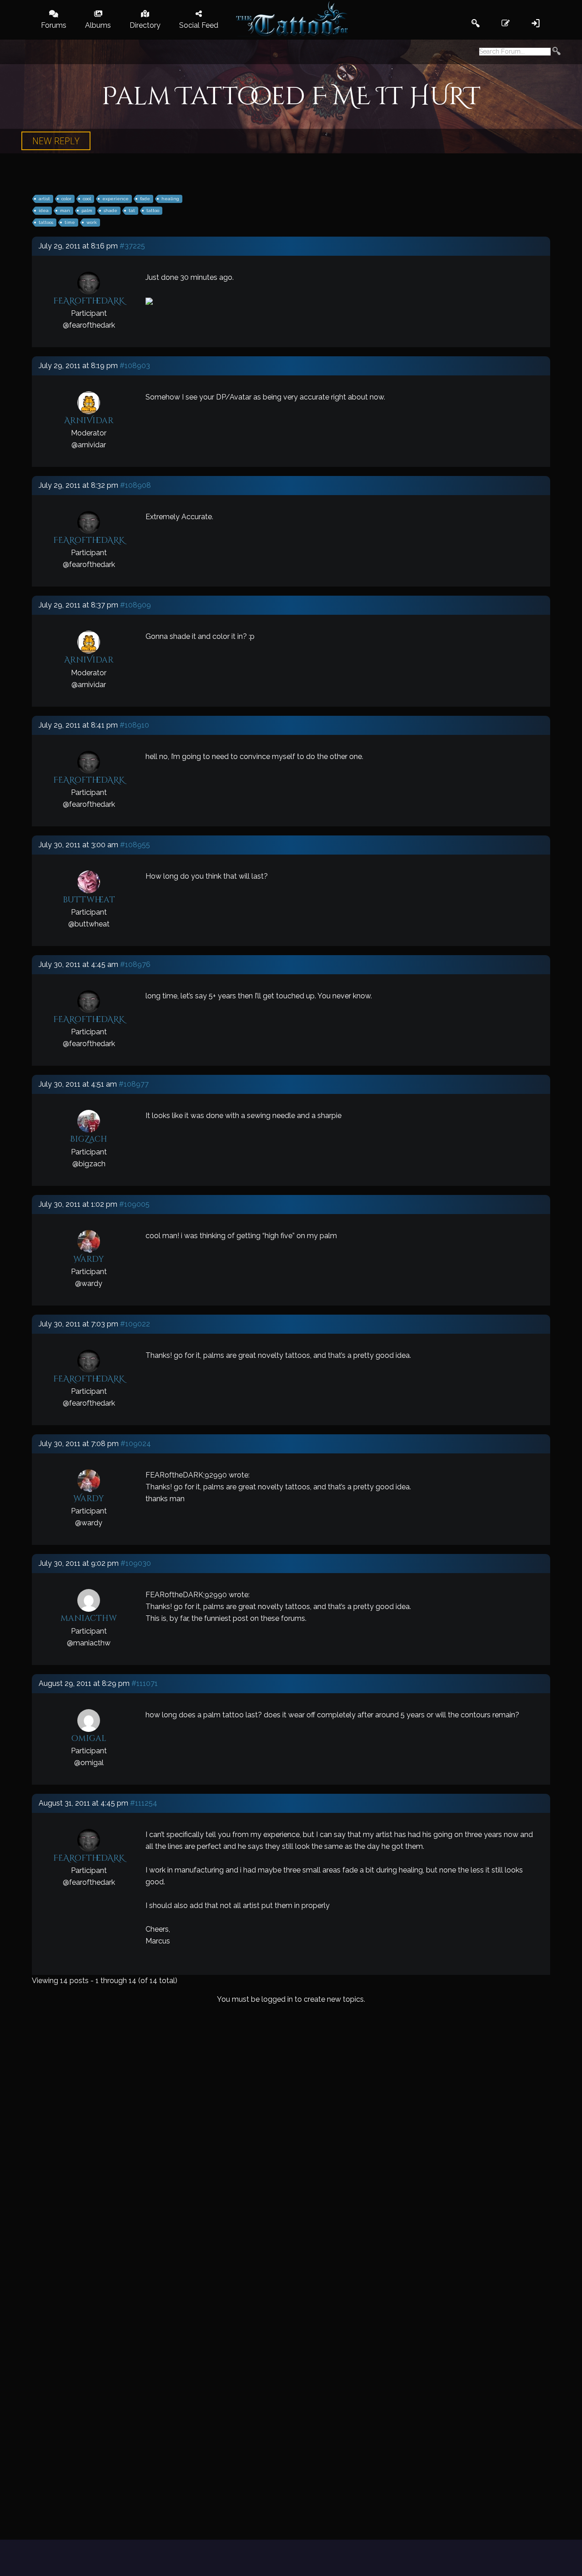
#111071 (145, 1683)
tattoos (46, 222)
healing (170, 199)
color (66, 199)
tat (132, 210)
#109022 (135, 1324)
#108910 (134, 725)
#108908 (135, 485)
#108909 (135, 605)
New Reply (56, 141)
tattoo (153, 210)
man (65, 210)
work (92, 222)
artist (44, 199)
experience (115, 199)
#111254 (144, 1803)
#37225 (132, 246)
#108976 (135, 964)
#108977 (134, 1084)
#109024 (136, 1444)
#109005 (134, 1204)
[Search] (557, 52)
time (70, 222)
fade (145, 199)
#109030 (136, 1563)
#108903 (135, 366)
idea (44, 210)
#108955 (135, 845)
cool (87, 199)
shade (110, 210)
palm (87, 210)
